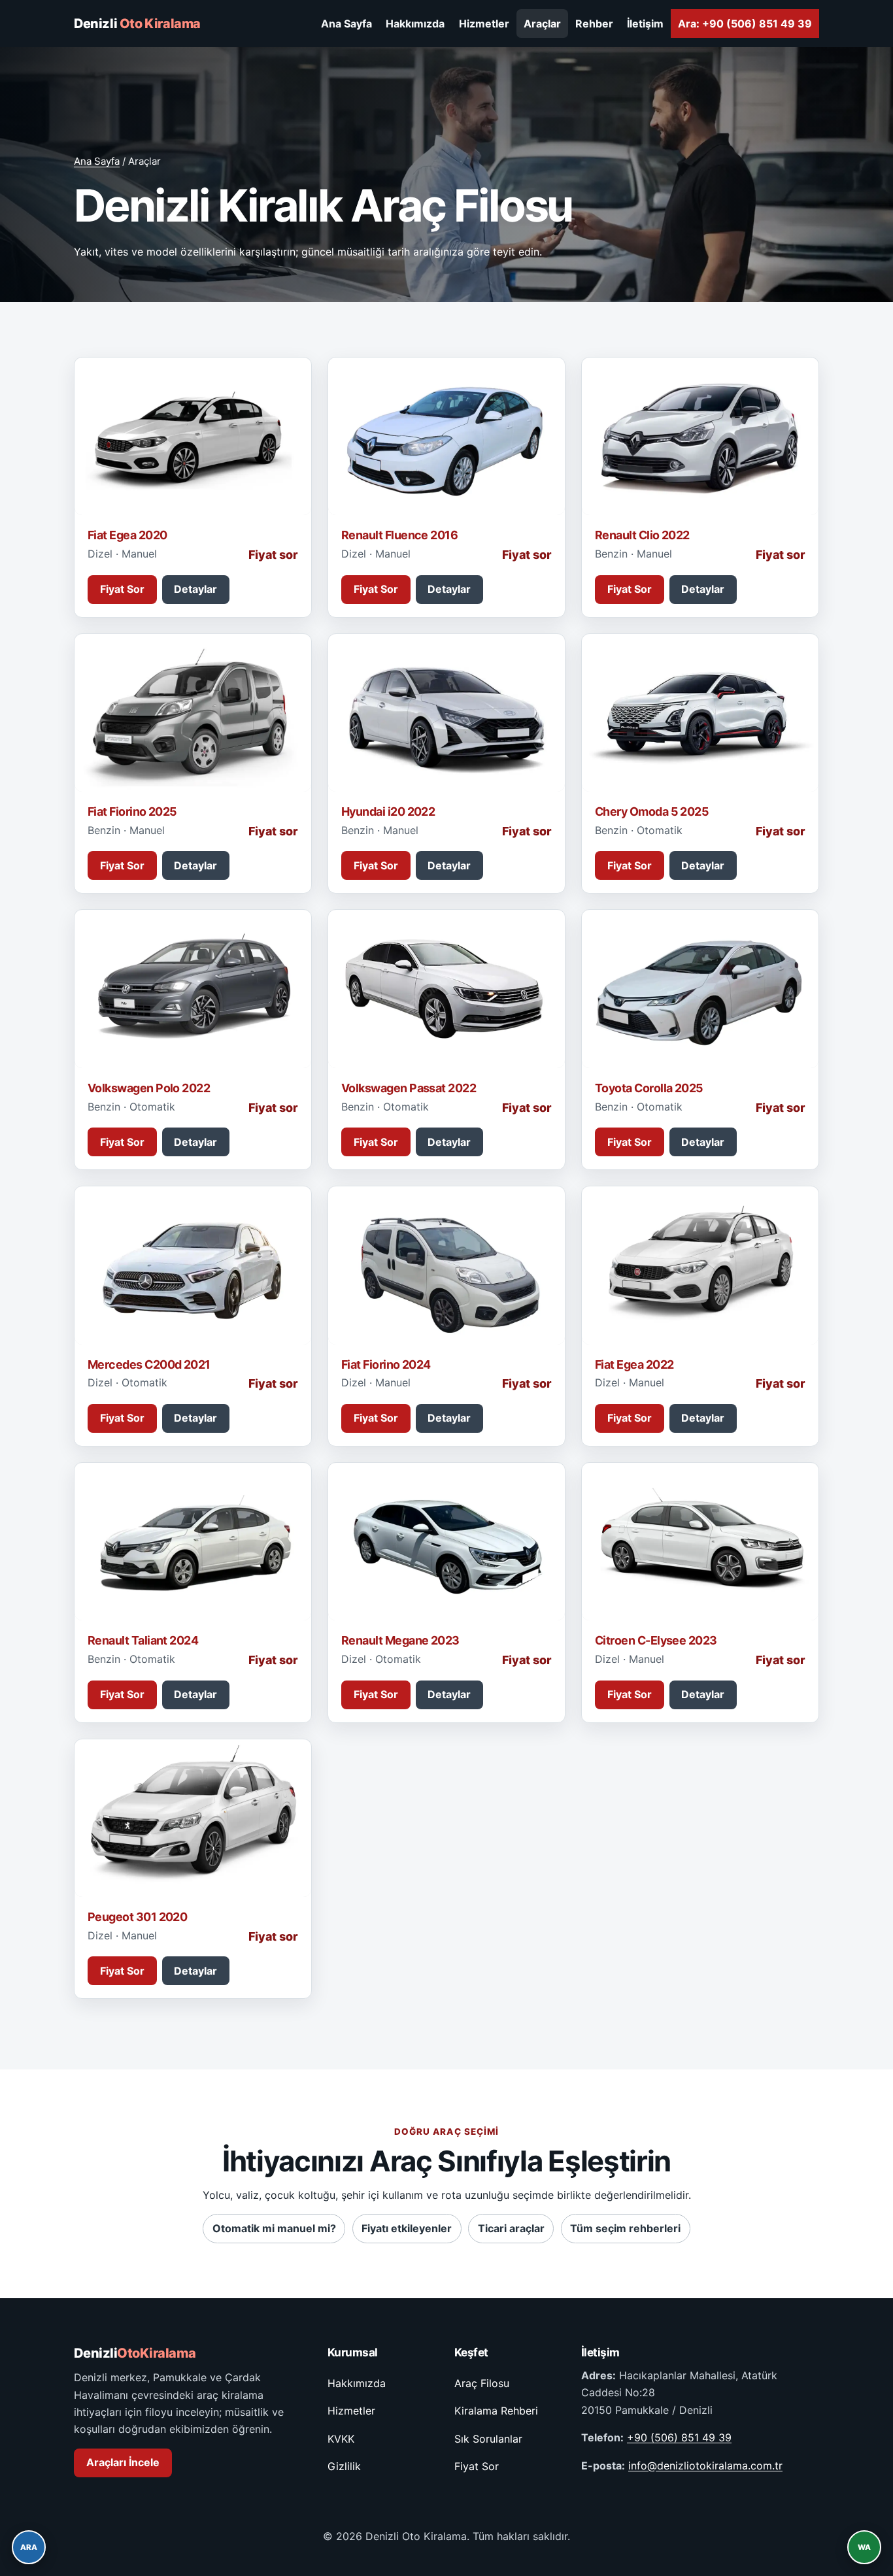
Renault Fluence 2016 (399, 535)
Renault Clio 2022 (642, 535)
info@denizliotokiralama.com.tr (705, 2466)
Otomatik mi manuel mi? (274, 2228)
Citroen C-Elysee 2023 (656, 1640)
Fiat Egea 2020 (127, 535)
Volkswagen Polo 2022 (149, 1088)
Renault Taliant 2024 (143, 1640)
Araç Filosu (482, 2383)
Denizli (137, 24)
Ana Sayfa (346, 24)
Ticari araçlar (511, 2228)
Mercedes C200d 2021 (149, 1364)
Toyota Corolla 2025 (649, 1088)
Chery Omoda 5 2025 (652, 811)
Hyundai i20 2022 (388, 811)
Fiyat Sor (122, 589)
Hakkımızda (415, 24)
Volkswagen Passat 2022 (409, 1088)
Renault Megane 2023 (400, 1640)
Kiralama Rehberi (496, 2411)
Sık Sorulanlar (488, 2439)
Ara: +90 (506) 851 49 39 (745, 24)
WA (864, 2547)
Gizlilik (344, 2466)
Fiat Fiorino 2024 (386, 1364)
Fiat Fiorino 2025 (132, 811)
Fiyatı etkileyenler (407, 2228)
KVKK (341, 2439)
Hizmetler (484, 24)
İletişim (645, 24)
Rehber (594, 24)
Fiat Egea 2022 (634, 1364)
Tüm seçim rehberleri (625, 2228)
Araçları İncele (123, 2462)
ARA (29, 2547)
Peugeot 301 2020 (137, 1917)
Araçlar (542, 24)
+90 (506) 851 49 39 (679, 2437)
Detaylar (195, 589)
